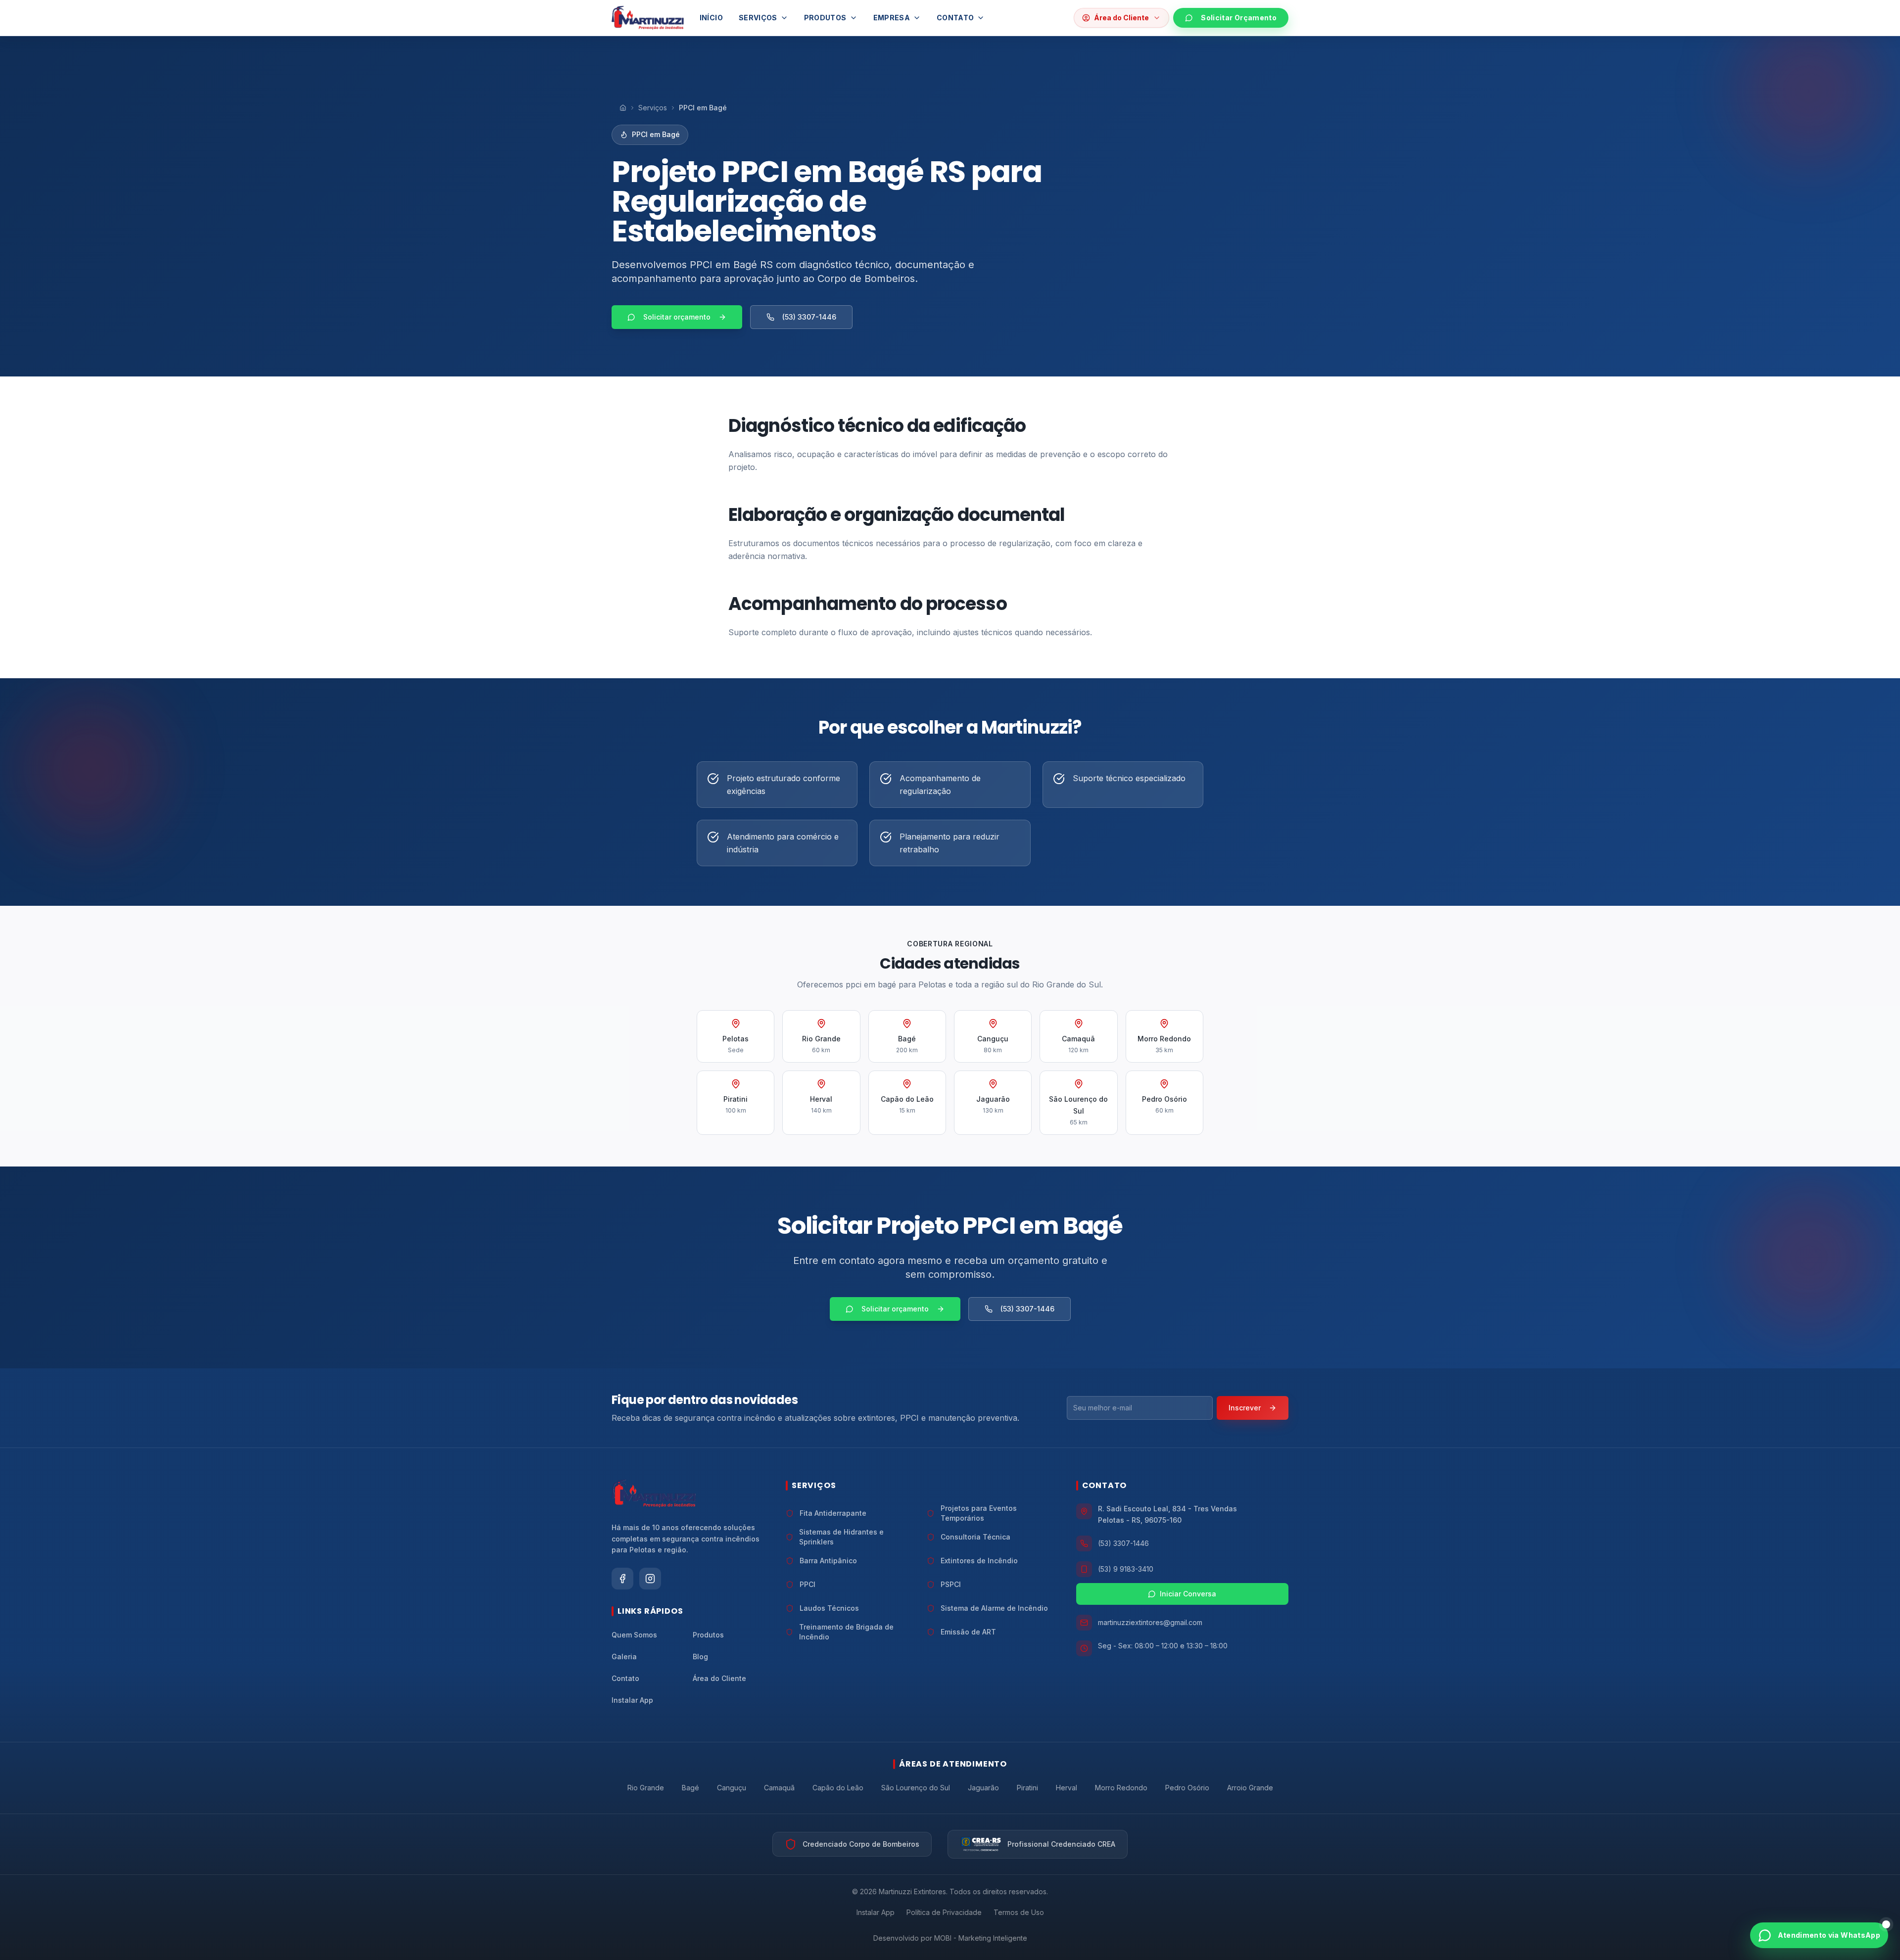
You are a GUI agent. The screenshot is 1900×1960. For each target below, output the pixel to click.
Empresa (892, 18)
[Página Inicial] (623, 108)
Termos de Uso (1019, 1912)
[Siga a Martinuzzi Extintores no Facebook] (622, 1579)
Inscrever (1245, 1408)
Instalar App (876, 1912)
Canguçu (732, 1788)
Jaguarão (983, 1788)
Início (711, 18)
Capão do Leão (838, 1788)
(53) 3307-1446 (809, 317)
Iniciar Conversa (1188, 1594)
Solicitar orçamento (677, 317)
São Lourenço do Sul (916, 1788)
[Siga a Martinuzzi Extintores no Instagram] (650, 1579)
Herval (1067, 1788)
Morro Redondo (1121, 1788)
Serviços (758, 18)
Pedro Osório (1187, 1788)
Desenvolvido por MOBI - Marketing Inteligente (950, 1938)
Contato (955, 18)
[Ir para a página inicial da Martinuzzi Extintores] (654, 1493)
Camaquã (779, 1788)
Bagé (690, 1788)
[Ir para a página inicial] (648, 18)
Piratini (1027, 1788)
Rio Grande (646, 1788)
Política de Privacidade (944, 1912)
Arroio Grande (1250, 1788)
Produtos (825, 18)
